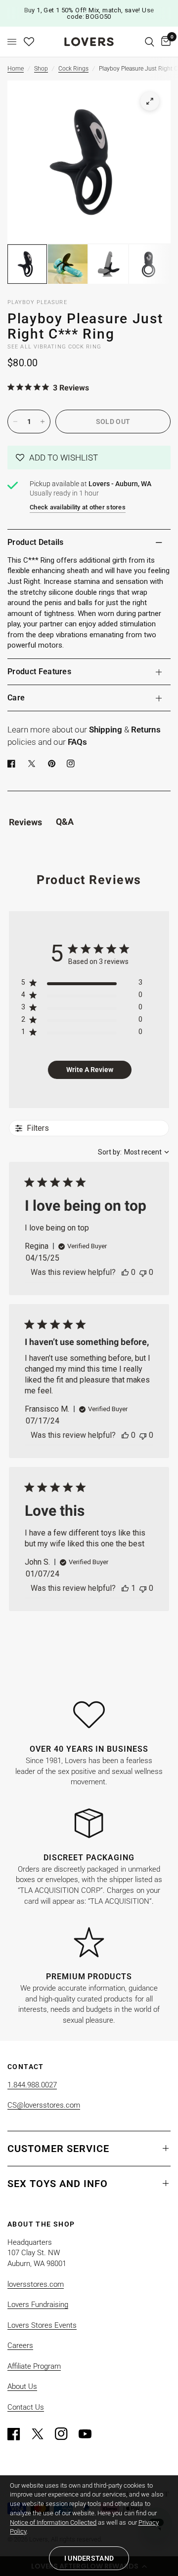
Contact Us (26, 2407)
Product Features (39, 672)
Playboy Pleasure (37, 302)
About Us (22, 2386)
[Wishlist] (29, 42)
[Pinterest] (54, 764)
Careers (20, 2345)
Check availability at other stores (78, 507)
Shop (41, 69)
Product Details (36, 542)
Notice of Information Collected (53, 2522)
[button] (89, 458)
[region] (82, 984)
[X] (34, 764)
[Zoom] (150, 101)
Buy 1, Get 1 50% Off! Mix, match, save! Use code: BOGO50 (89, 13)
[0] (164, 42)
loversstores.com (36, 2284)
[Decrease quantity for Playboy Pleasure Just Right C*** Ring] (15, 422)
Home (16, 69)
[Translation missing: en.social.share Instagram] (73, 764)
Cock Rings (73, 69)
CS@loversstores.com (44, 2105)
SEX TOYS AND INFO (58, 2184)
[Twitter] (42, 2434)
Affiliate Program (34, 2366)
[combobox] (133, 1152)
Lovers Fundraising (38, 2305)
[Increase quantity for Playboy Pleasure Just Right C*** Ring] (43, 422)
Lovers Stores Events (42, 2325)
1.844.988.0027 (32, 2085)
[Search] (150, 42)
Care (16, 698)
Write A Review (90, 1070)
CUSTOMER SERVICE (58, 2149)
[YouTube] (89, 2434)
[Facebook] (13, 764)
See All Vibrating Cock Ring (54, 347)
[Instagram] (66, 2434)
